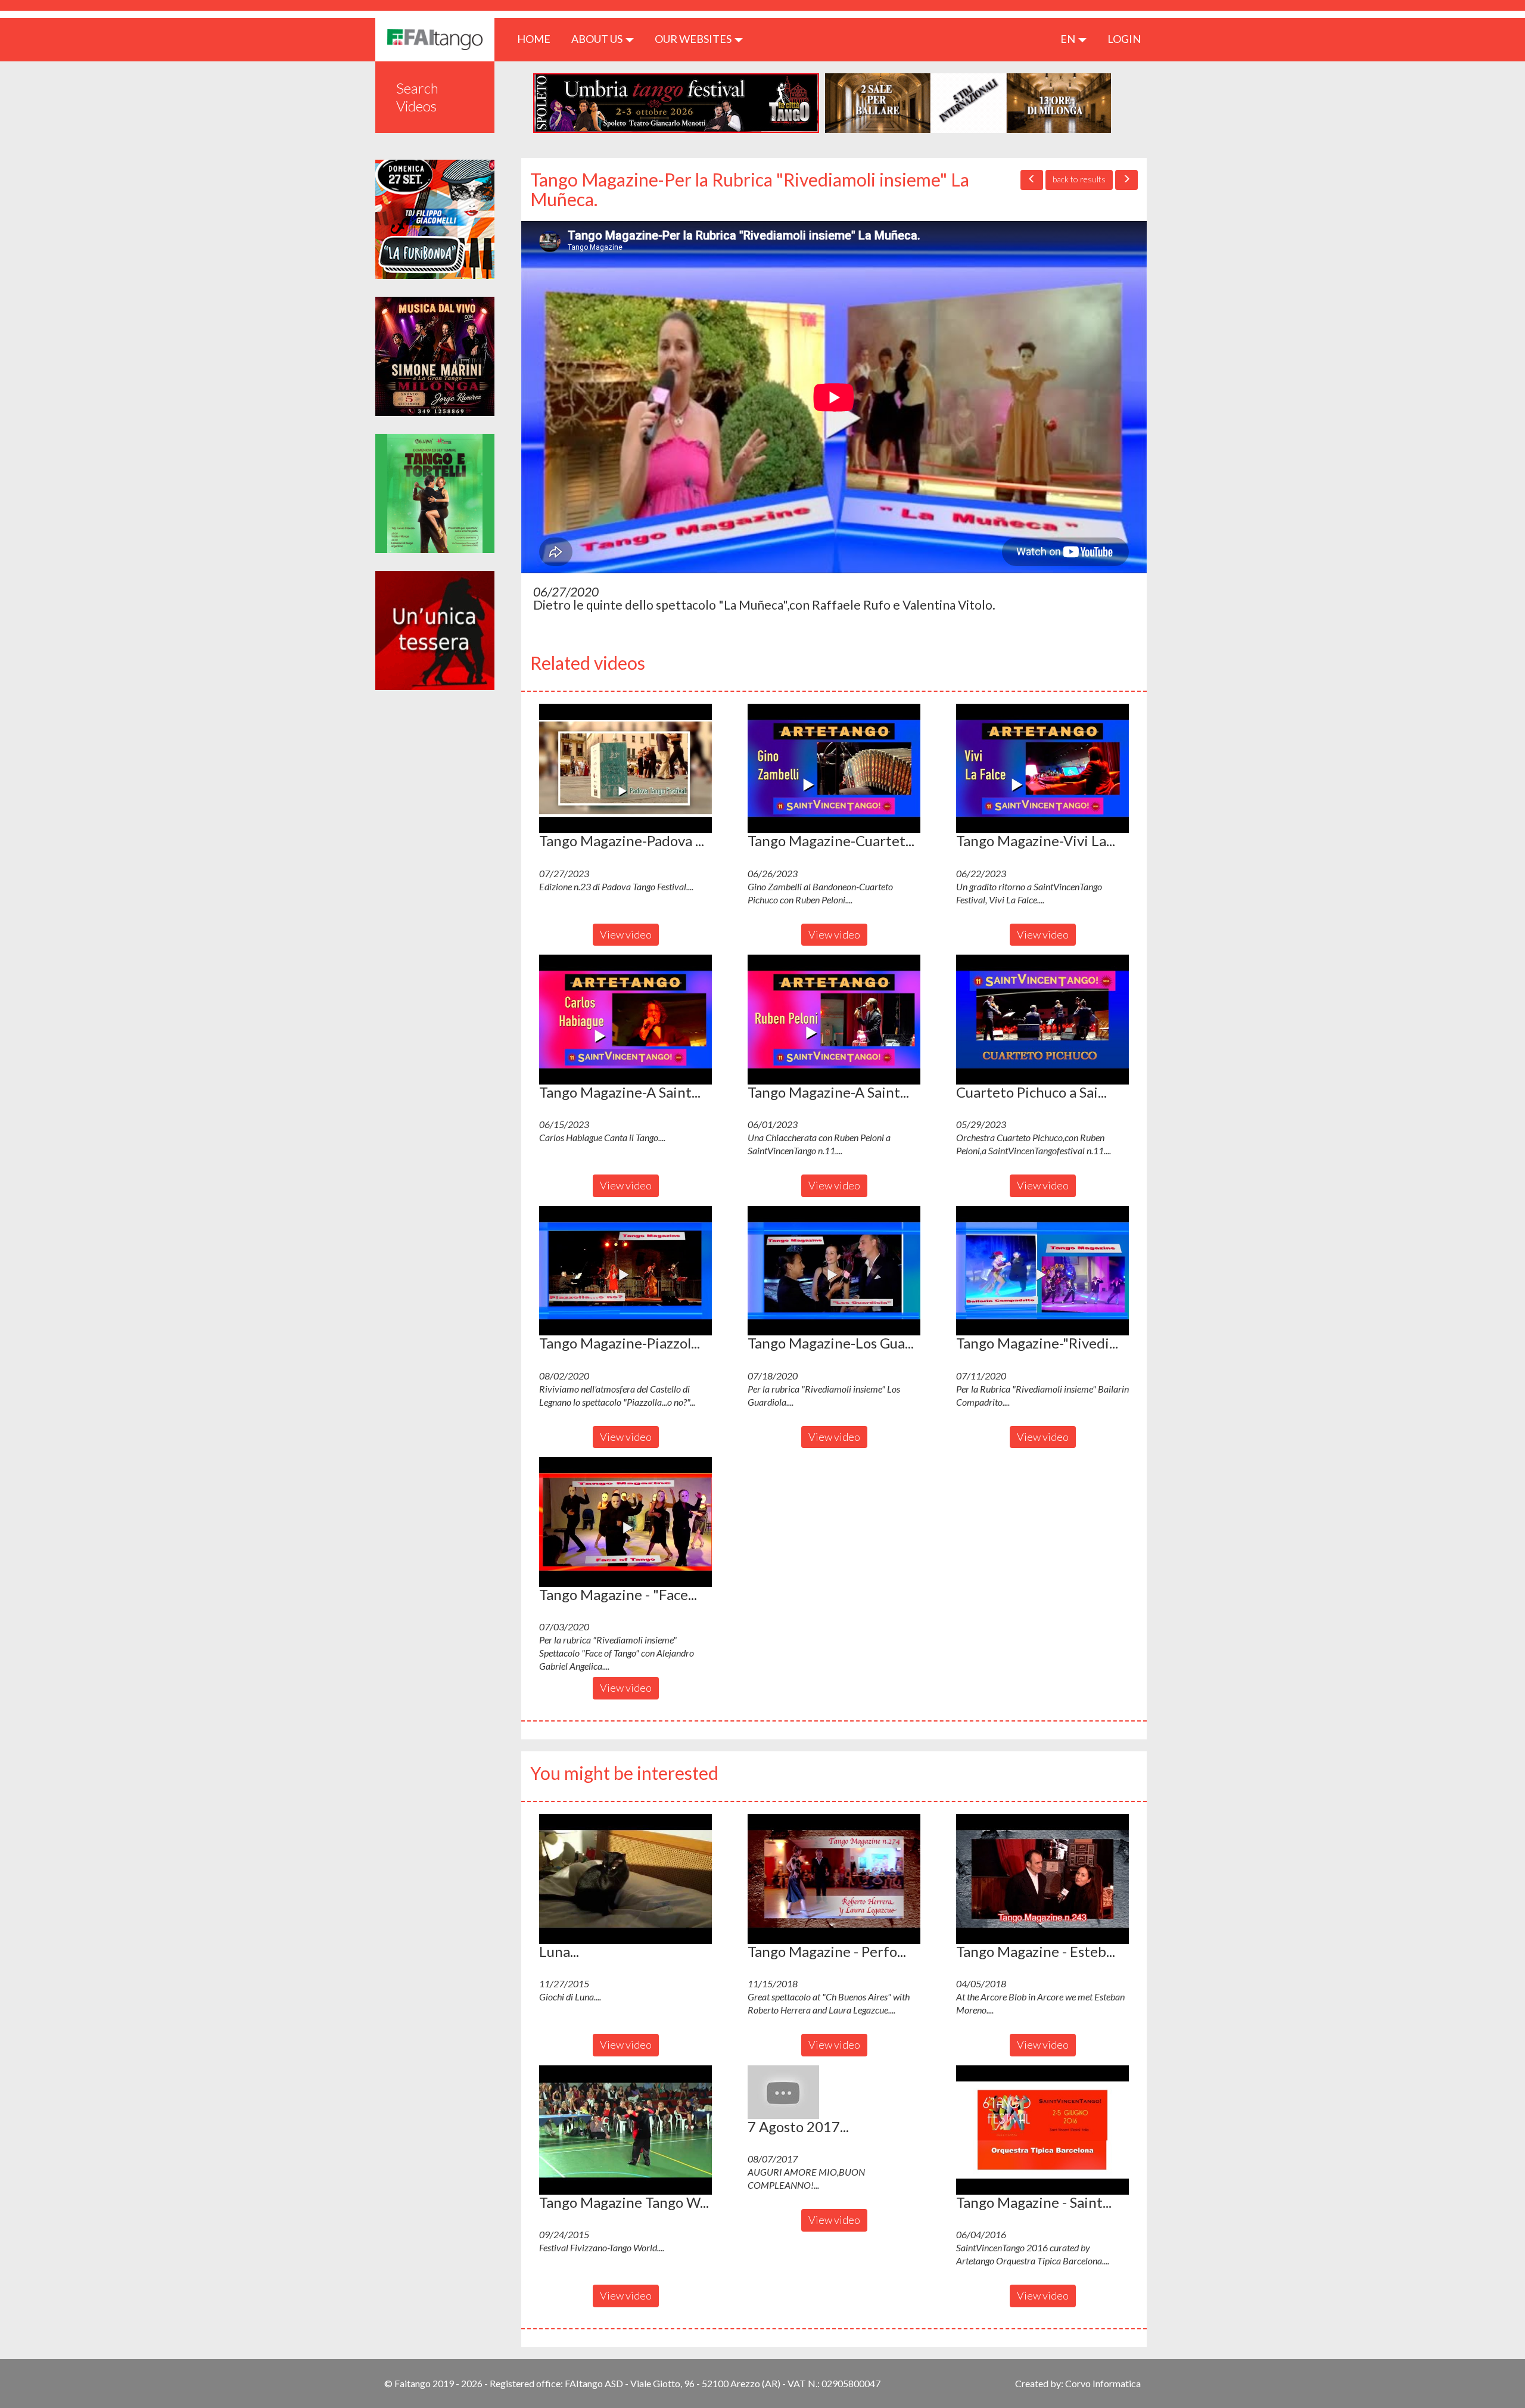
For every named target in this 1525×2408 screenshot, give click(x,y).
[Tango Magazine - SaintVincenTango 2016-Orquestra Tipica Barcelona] (1042, 2130)
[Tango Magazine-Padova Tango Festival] (625, 769)
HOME (538, 38)
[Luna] (625, 1879)
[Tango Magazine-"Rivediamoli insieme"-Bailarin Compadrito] (1042, 1271)
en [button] (1069, 39)
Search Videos (417, 97)
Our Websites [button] (694, 39)
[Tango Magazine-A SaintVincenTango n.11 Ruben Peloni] (834, 1020)
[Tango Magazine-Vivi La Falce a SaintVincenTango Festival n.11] (1042, 769)
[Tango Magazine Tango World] (625, 2130)
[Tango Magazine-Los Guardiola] (834, 1271)
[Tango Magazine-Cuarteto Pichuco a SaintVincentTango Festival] (834, 769)
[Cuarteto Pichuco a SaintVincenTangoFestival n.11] (1042, 1020)
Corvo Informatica (1103, 2383)
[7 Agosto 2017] (834, 2092)
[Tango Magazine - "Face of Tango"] (625, 1522)
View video (626, 934)
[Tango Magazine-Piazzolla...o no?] (625, 1271)
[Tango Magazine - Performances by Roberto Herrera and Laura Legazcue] (834, 1879)
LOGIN (1124, 39)
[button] (625, 769)
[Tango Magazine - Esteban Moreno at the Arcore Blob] (1042, 1879)
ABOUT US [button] (598, 39)
